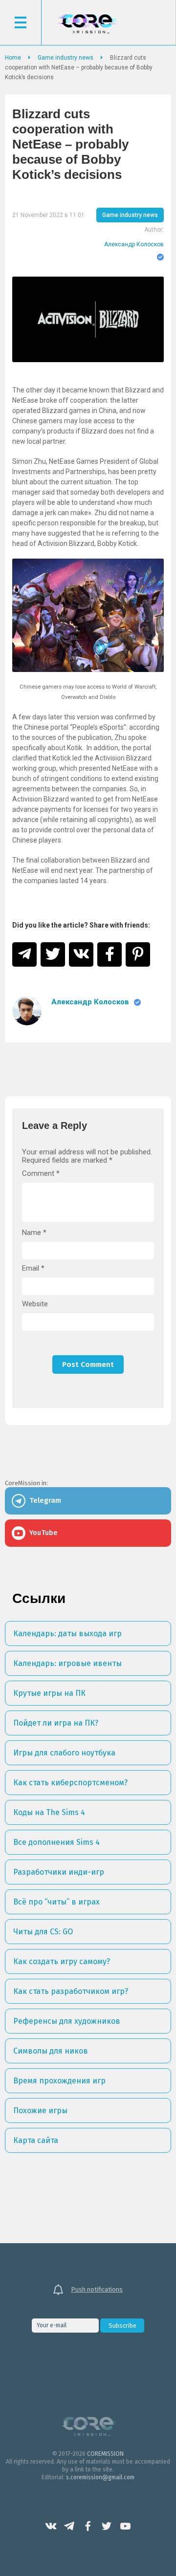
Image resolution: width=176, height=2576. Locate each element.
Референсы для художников (67, 2021)
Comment (41, 1174)
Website (35, 1304)
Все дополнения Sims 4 (56, 1842)
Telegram (69, 2526)
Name (34, 1233)
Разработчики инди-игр (59, 1872)
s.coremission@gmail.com (100, 2477)
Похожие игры (40, 2111)
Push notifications (97, 2289)
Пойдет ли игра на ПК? (56, 1723)
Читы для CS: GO (43, 1932)
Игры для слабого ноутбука (64, 1753)
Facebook (88, 2526)
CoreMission (87, 24)
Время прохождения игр (59, 2081)
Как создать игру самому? (62, 1961)
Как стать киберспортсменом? (70, 1783)
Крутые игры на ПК (49, 1693)
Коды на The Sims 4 (49, 1812)
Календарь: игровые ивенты (67, 1663)
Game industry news (130, 215)
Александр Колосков (134, 244)
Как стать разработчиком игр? (71, 1991)
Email (33, 1268)
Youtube (125, 2526)
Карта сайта (36, 2140)
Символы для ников (51, 2051)
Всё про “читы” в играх (56, 1902)
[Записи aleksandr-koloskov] (27, 1011)
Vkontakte (51, 2526)
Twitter (107, 2526)
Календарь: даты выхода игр (67, 1634)
